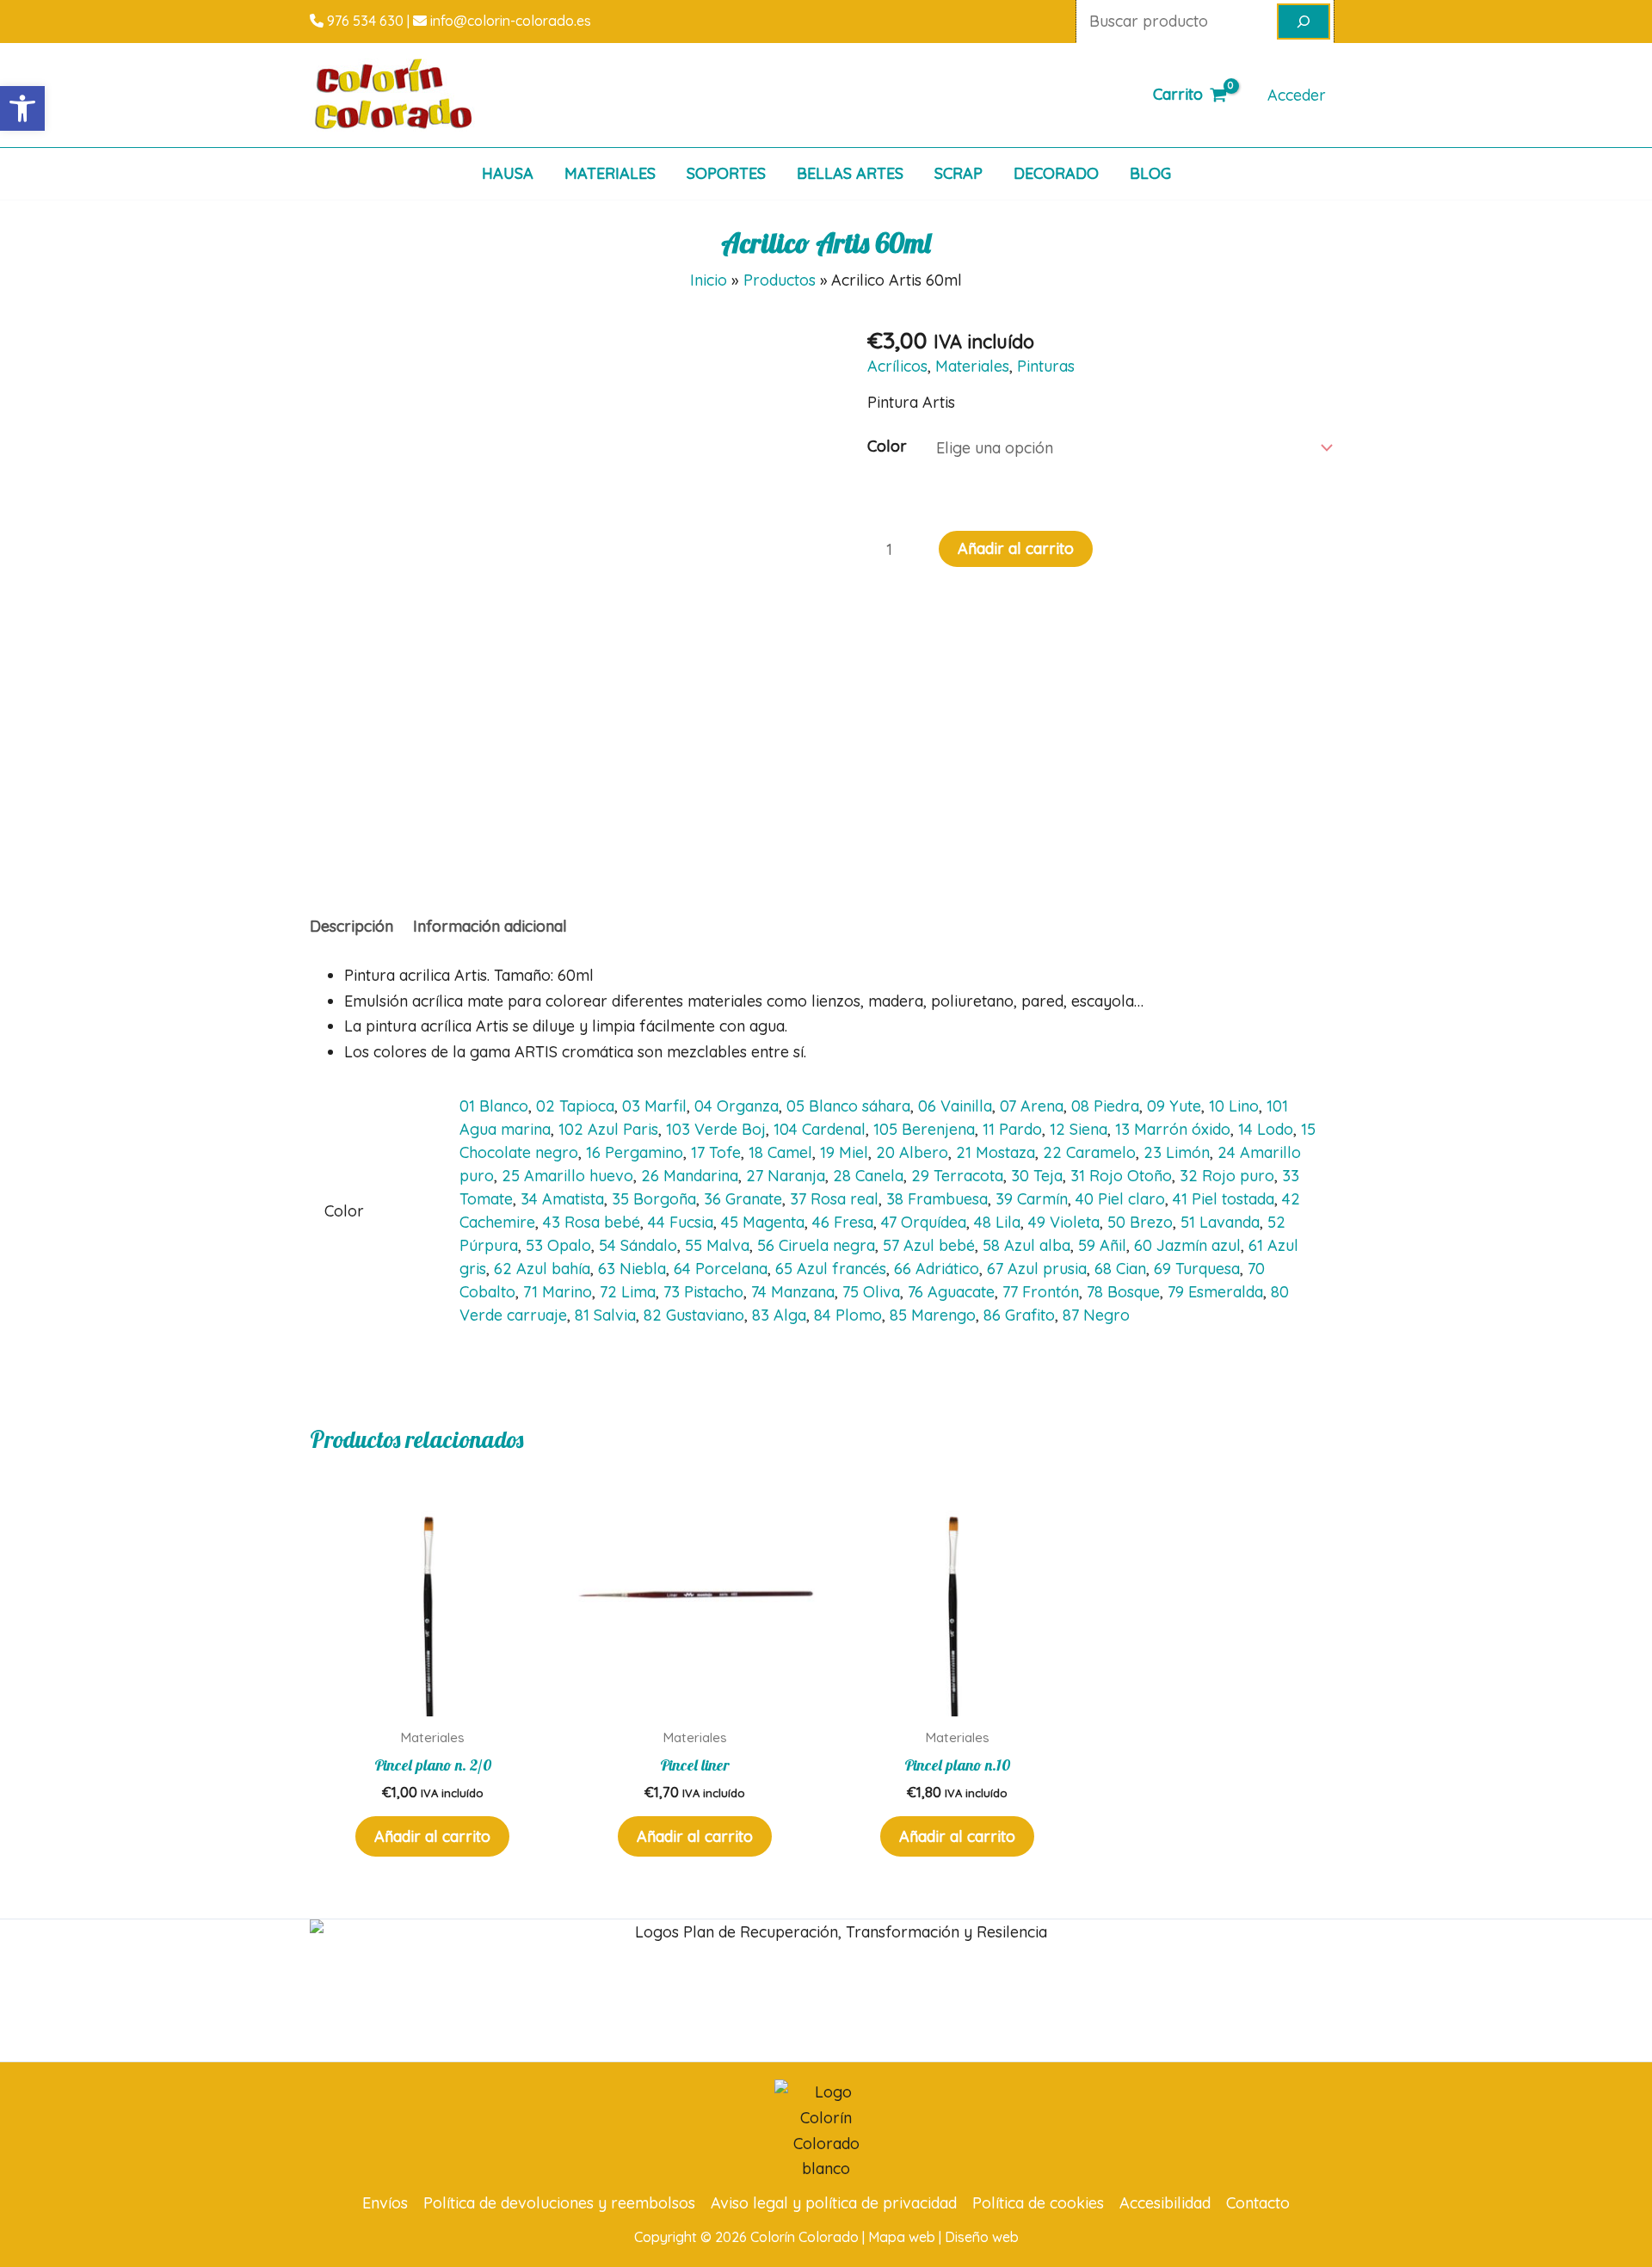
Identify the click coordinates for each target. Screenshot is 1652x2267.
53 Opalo (558, 1245)
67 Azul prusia (1037, 1269)
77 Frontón (1041, 1292)
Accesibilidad (1165, 2203)
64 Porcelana (721, 1269)
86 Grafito (1019, 1315)
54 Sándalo (638, 1245)
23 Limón (1177, 1152)
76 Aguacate (951, 1292)
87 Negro (1096, 1315)
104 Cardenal (820, 1129)
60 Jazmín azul (1187, 1245)
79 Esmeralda (1215, 1292)
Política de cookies (1038, 2203)
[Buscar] (1304, 22)
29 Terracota (957, 1176)
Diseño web (982, 2237)
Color (887, 446)
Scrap (959, 173)
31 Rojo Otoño (1121, 1176)
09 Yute (1174, 1106)
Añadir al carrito (1016, 548)
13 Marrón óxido (1173, 1129)
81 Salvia (605, 1315)
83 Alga (779, 1315)
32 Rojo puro (1227, 1176)
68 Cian (1120, 1269)
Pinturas (1046, 366)
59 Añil (1102, 1245)
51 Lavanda (1220, 1222)
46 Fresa (843, 1222)
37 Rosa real (834, 1199)
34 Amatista (562, 1199)
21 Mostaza (996, 1152)
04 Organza (737, 1106)
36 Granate (743, 1199)
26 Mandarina (690, 1176)
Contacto (1258, 2203)
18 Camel (780, 1152)
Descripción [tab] (351, 926)
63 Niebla (632, 1269)
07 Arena (1032, 1106)
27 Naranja (786, 1176)
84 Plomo (848, 1315)
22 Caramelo (1089, 1152)
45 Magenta (763, 1222)
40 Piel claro (1120, 1199)
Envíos (385, 2203)
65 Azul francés (831, 1269)
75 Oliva (871, 1292)
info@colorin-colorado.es (509, 21)
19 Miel (844, 1152)
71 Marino (558, 1292)
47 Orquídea (924, 1222)
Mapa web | (906, 2237)
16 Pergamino (635, 1152)
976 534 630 (364, 21)
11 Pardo (1012, 1129)
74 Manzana (793, 1292)
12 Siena (1079, 1129)
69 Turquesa (1197, 1269)
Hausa (508, 173)
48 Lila (997, 1222)
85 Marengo (933, 1315)
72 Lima (628, 1292)
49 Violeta (1064, 1222)
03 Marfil (654, 1106)
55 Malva (717, 1245)
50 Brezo (1140, 1222)
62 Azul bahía (542, 1269)
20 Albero (912, 1152)
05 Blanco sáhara (848, 1106)
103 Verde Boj (716, 1129)
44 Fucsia (681, 1222)
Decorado (1056, 173)
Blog (1150, 173)
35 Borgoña (654, 1199)
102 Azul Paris (608, 1129)
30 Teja (1037, 1176)
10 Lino (1234, 1106)
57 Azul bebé (929, 1245)
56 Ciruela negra (816, 1245)
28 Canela (868, 1176)
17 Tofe (716, 1152)
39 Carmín (1032, 1199)
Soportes (726, 173)
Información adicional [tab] (490, 926)
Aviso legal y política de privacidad (834, 2203)
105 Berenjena (924, 1129)
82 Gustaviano (694, 1315)
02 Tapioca (575, 1106)
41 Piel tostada (1224, 1199)
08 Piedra (1105, 1106)
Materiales (610, 173)
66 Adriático (937, 1269)
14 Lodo (1266, 1129)
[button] (22, 108)
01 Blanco (494, 1106)
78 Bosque (1123, 1292)
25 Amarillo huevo (567, 1176)
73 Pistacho (703, 1292)
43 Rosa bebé (592, 1222)
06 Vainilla (955, 1106)
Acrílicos (897, 366)
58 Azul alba (1026, 1245)
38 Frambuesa (937, 1199)
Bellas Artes (850, 173)
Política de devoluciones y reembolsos (559, 2203)
